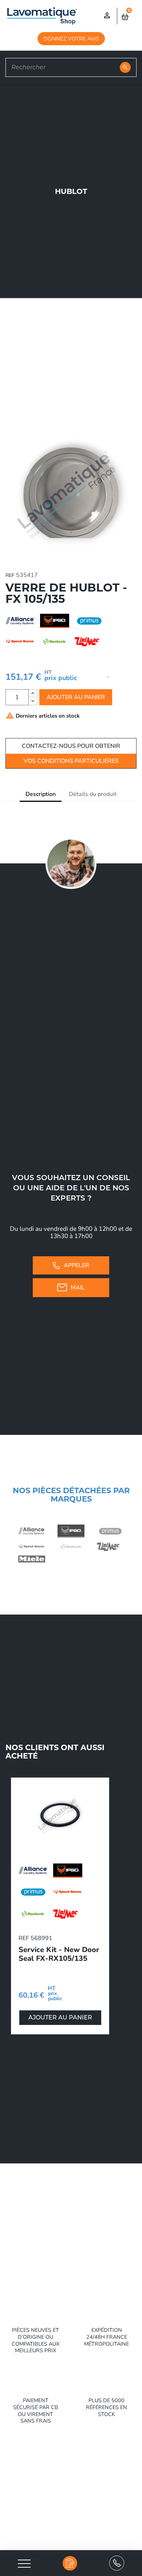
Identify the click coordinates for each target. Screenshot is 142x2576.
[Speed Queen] (32, 1547)
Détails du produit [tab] (93, 794)
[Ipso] (71, 1531)
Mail (78, 1288)
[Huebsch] (71, 1547)
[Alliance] (32, 1531)
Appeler (76, 1265)
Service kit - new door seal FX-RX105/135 (59, 1954)
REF (10, 575)
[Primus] (110, 1531)
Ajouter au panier (76, 697)
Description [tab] (41, 794)
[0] (126, 16)
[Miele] (32, 1559)
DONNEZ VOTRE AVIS (71, 39)
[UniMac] (110, 1547)
